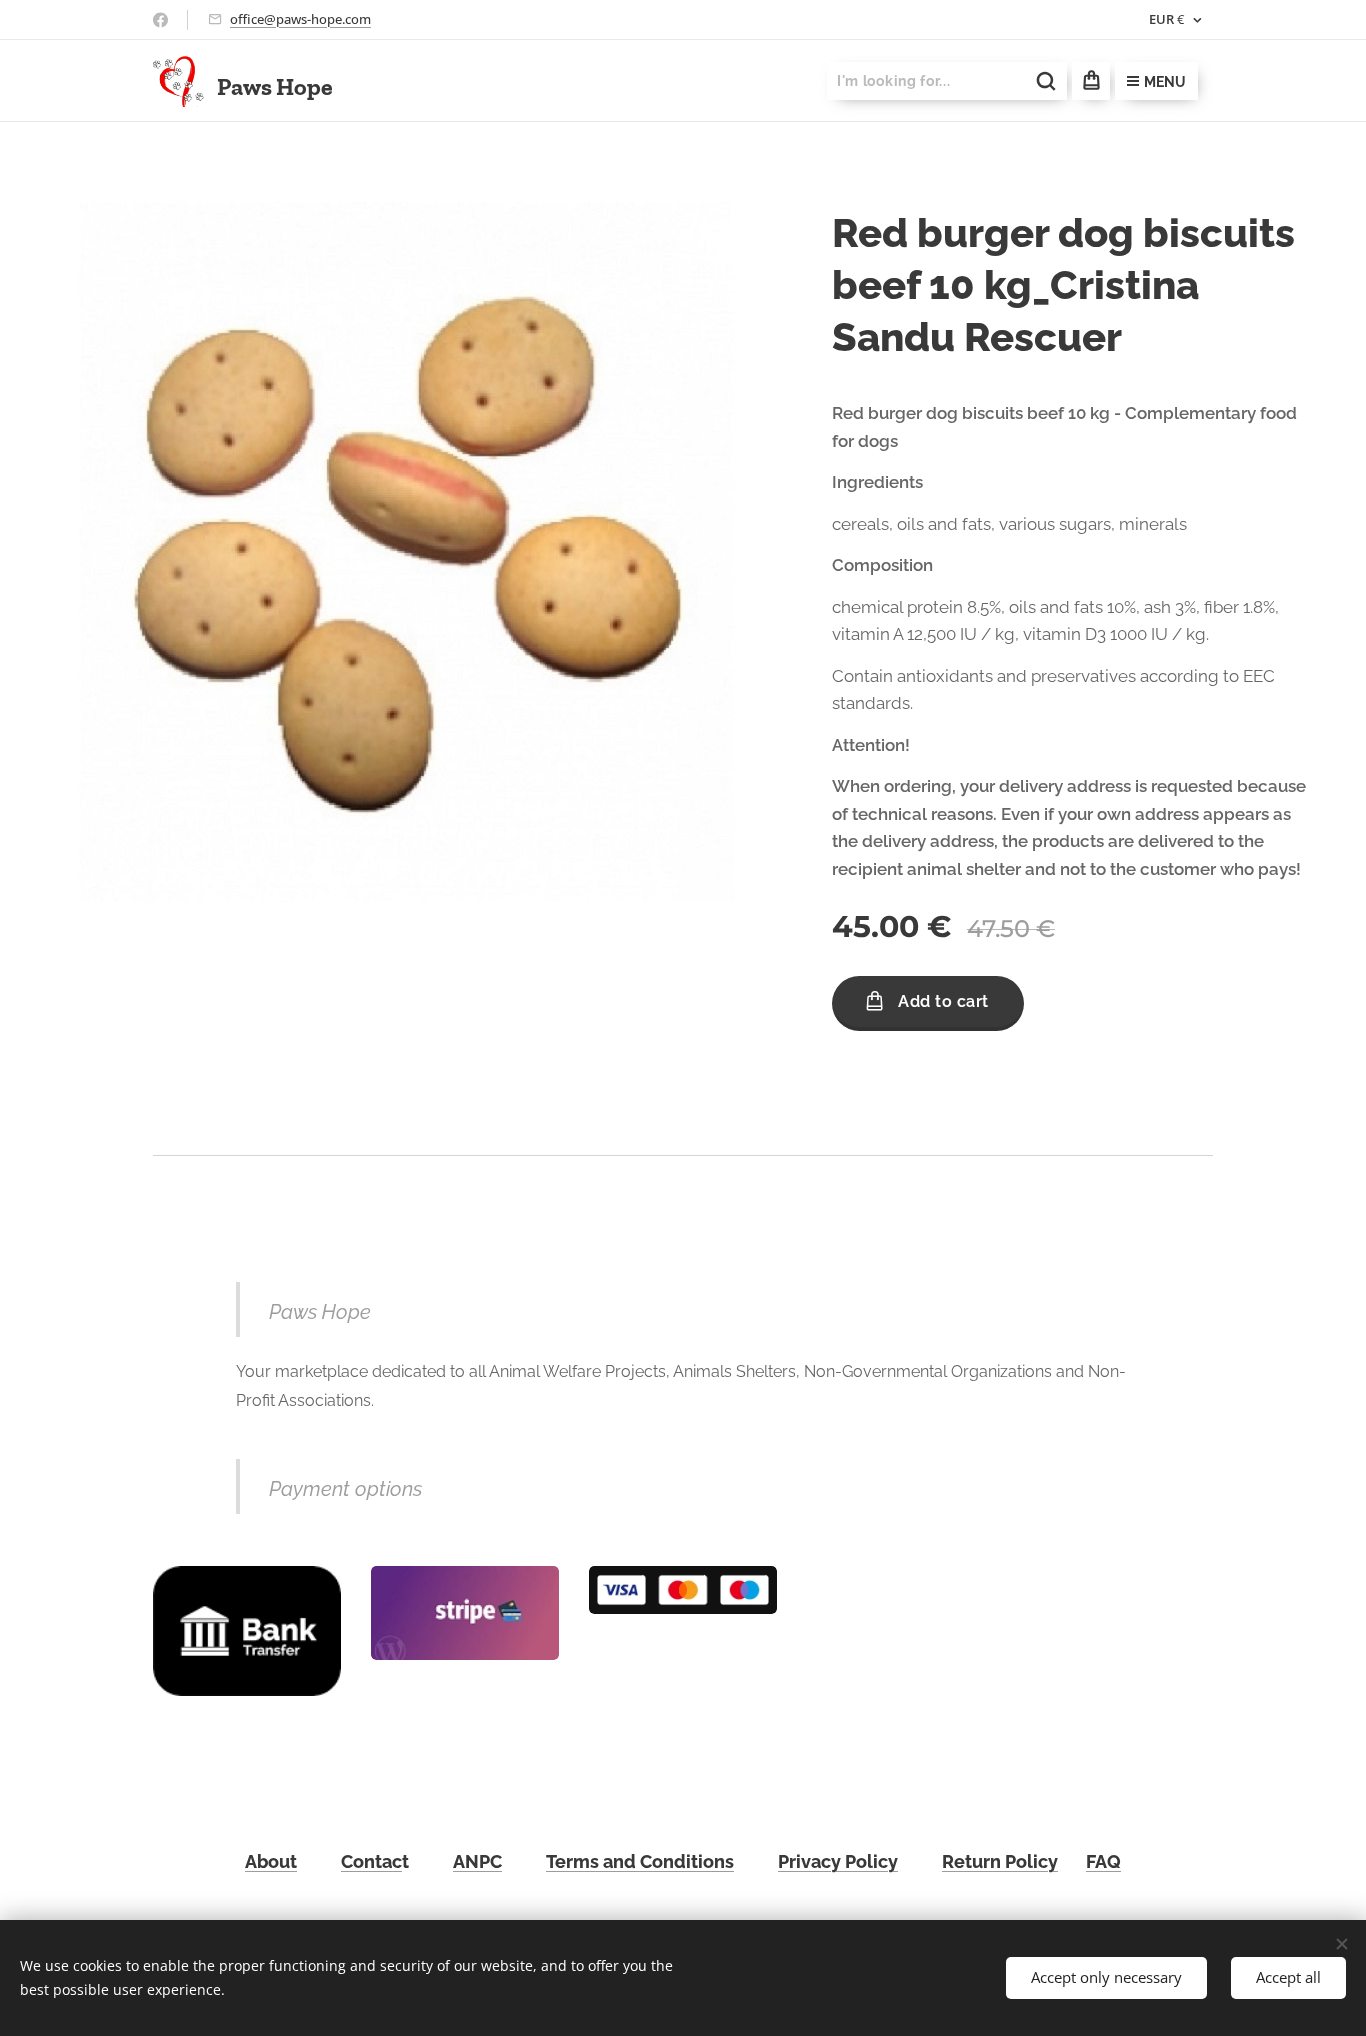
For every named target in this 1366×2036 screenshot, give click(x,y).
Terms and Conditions (640, 1861)
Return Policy (1000, 1861)
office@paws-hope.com (300, 19)
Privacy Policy (838, 1861)
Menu (1165, 82)
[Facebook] (160, 20)
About (271, 1861)
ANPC (477, 1861)
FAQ (1103, 1861)
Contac (371, 1861)
